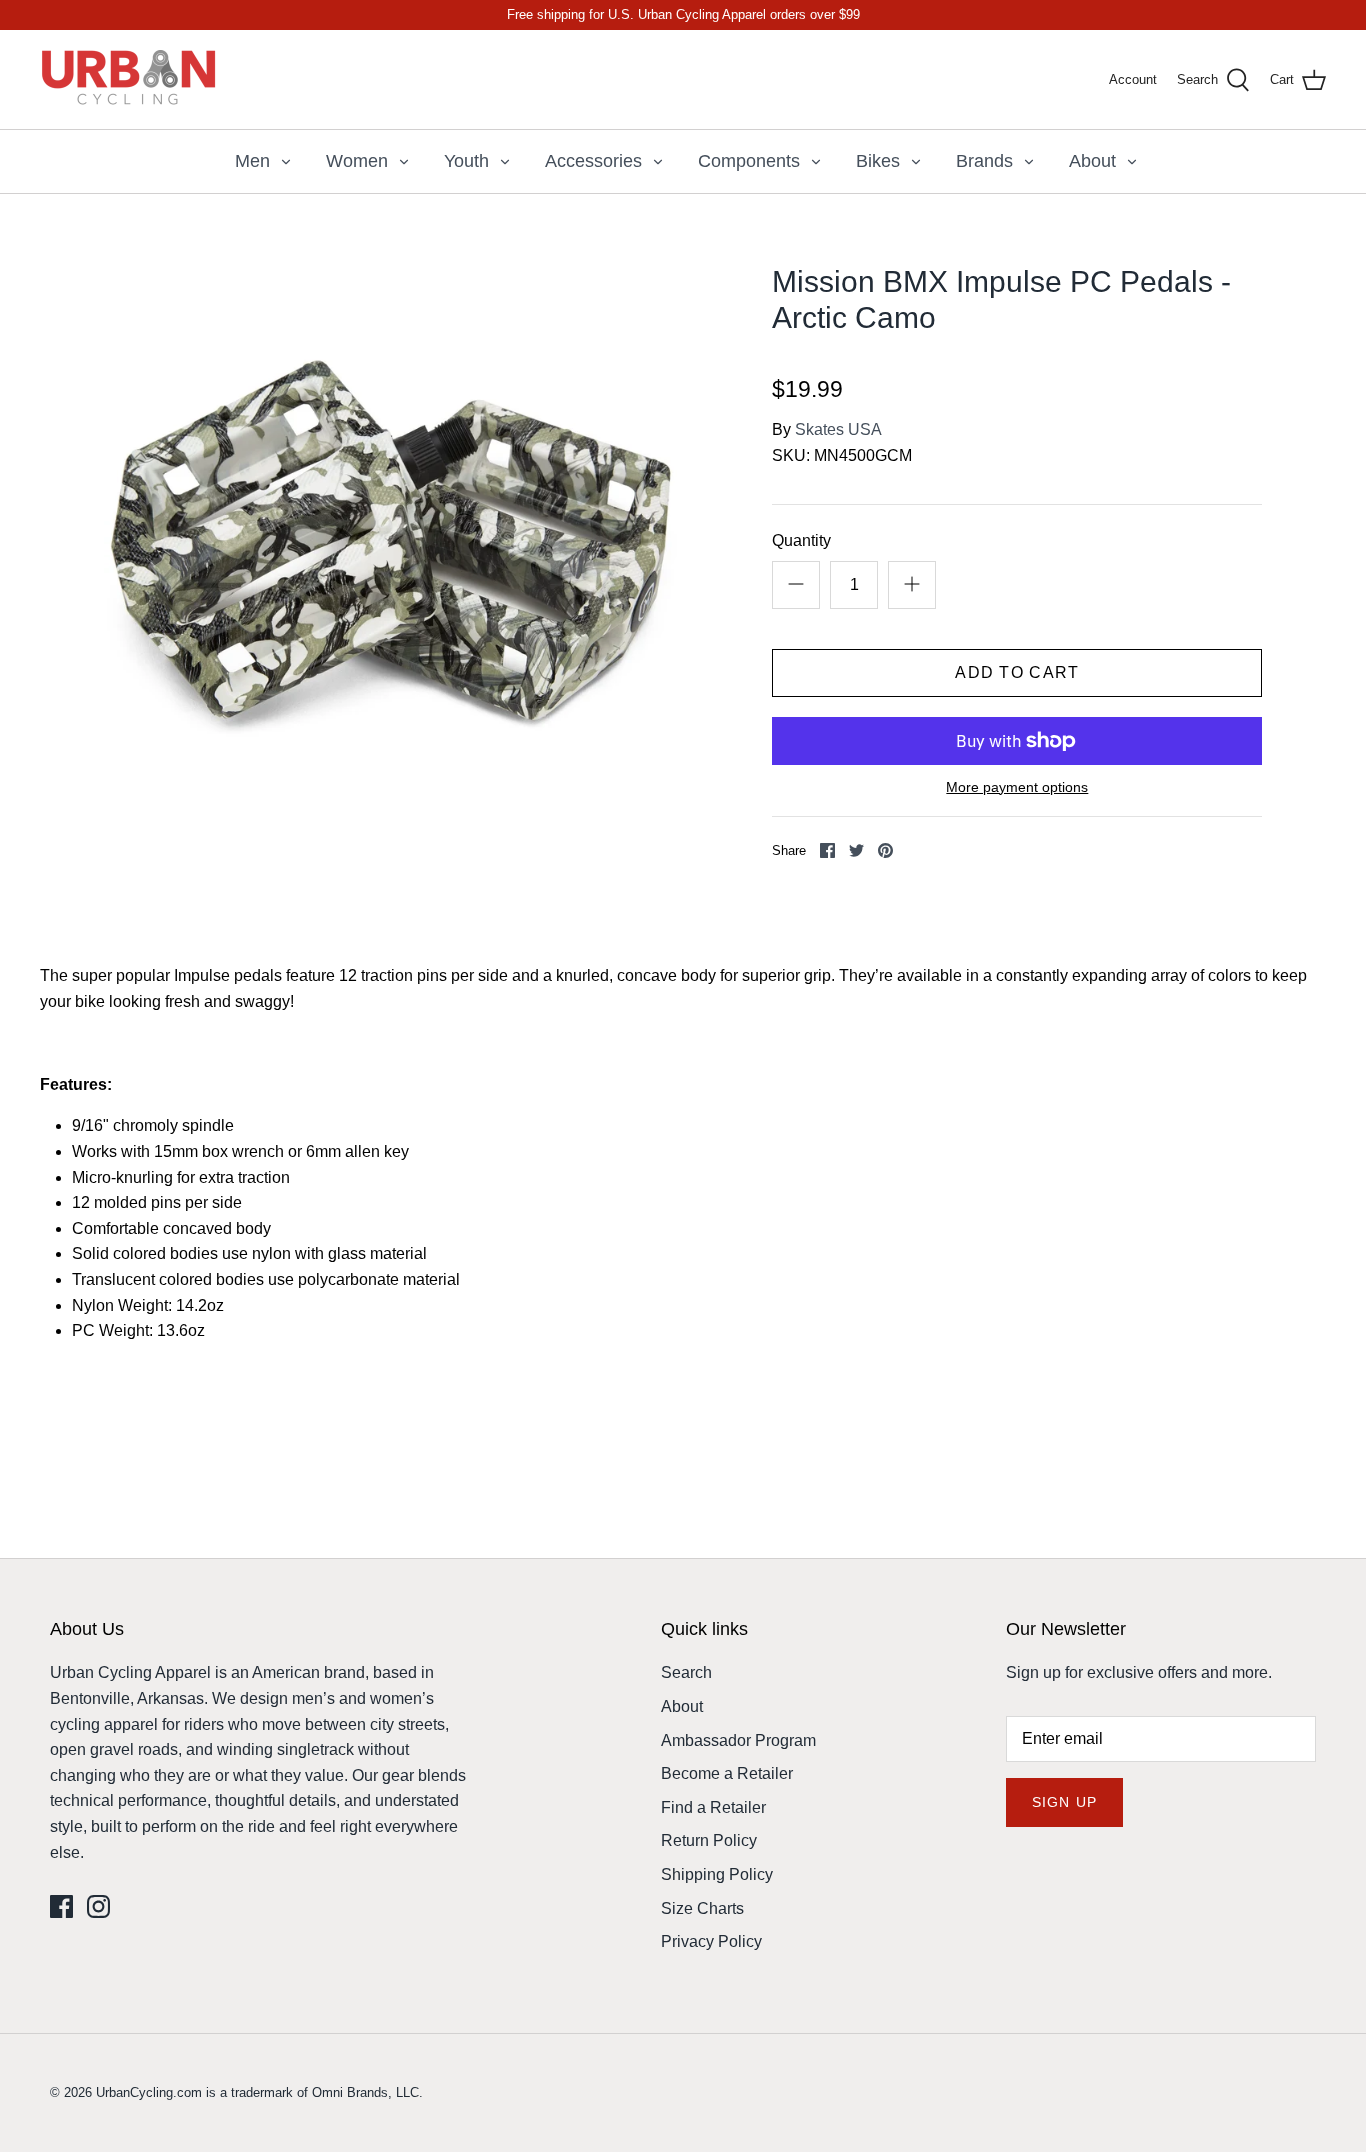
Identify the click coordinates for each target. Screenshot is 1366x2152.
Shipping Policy (717, 1874)
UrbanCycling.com (149, 2092)
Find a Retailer (713, 1807)
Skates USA (838, 429)
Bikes (878, 161)
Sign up (1064, 1802)
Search (686, 1672)
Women (357, 161)
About (1092, 161)
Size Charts (702, 1908)
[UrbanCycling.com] (130, 79)
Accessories (593, 161)
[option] (393, 553)
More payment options (1017, 787)
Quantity (801, 540)
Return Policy (709, 1840)
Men (252, 161)
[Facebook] (61, 1906)
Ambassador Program (738, 1740)
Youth (466, 161)
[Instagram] (98, 1906)
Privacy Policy (711, 1941)
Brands (984, 161)
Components (749, 161)
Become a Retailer (727, 1773)
